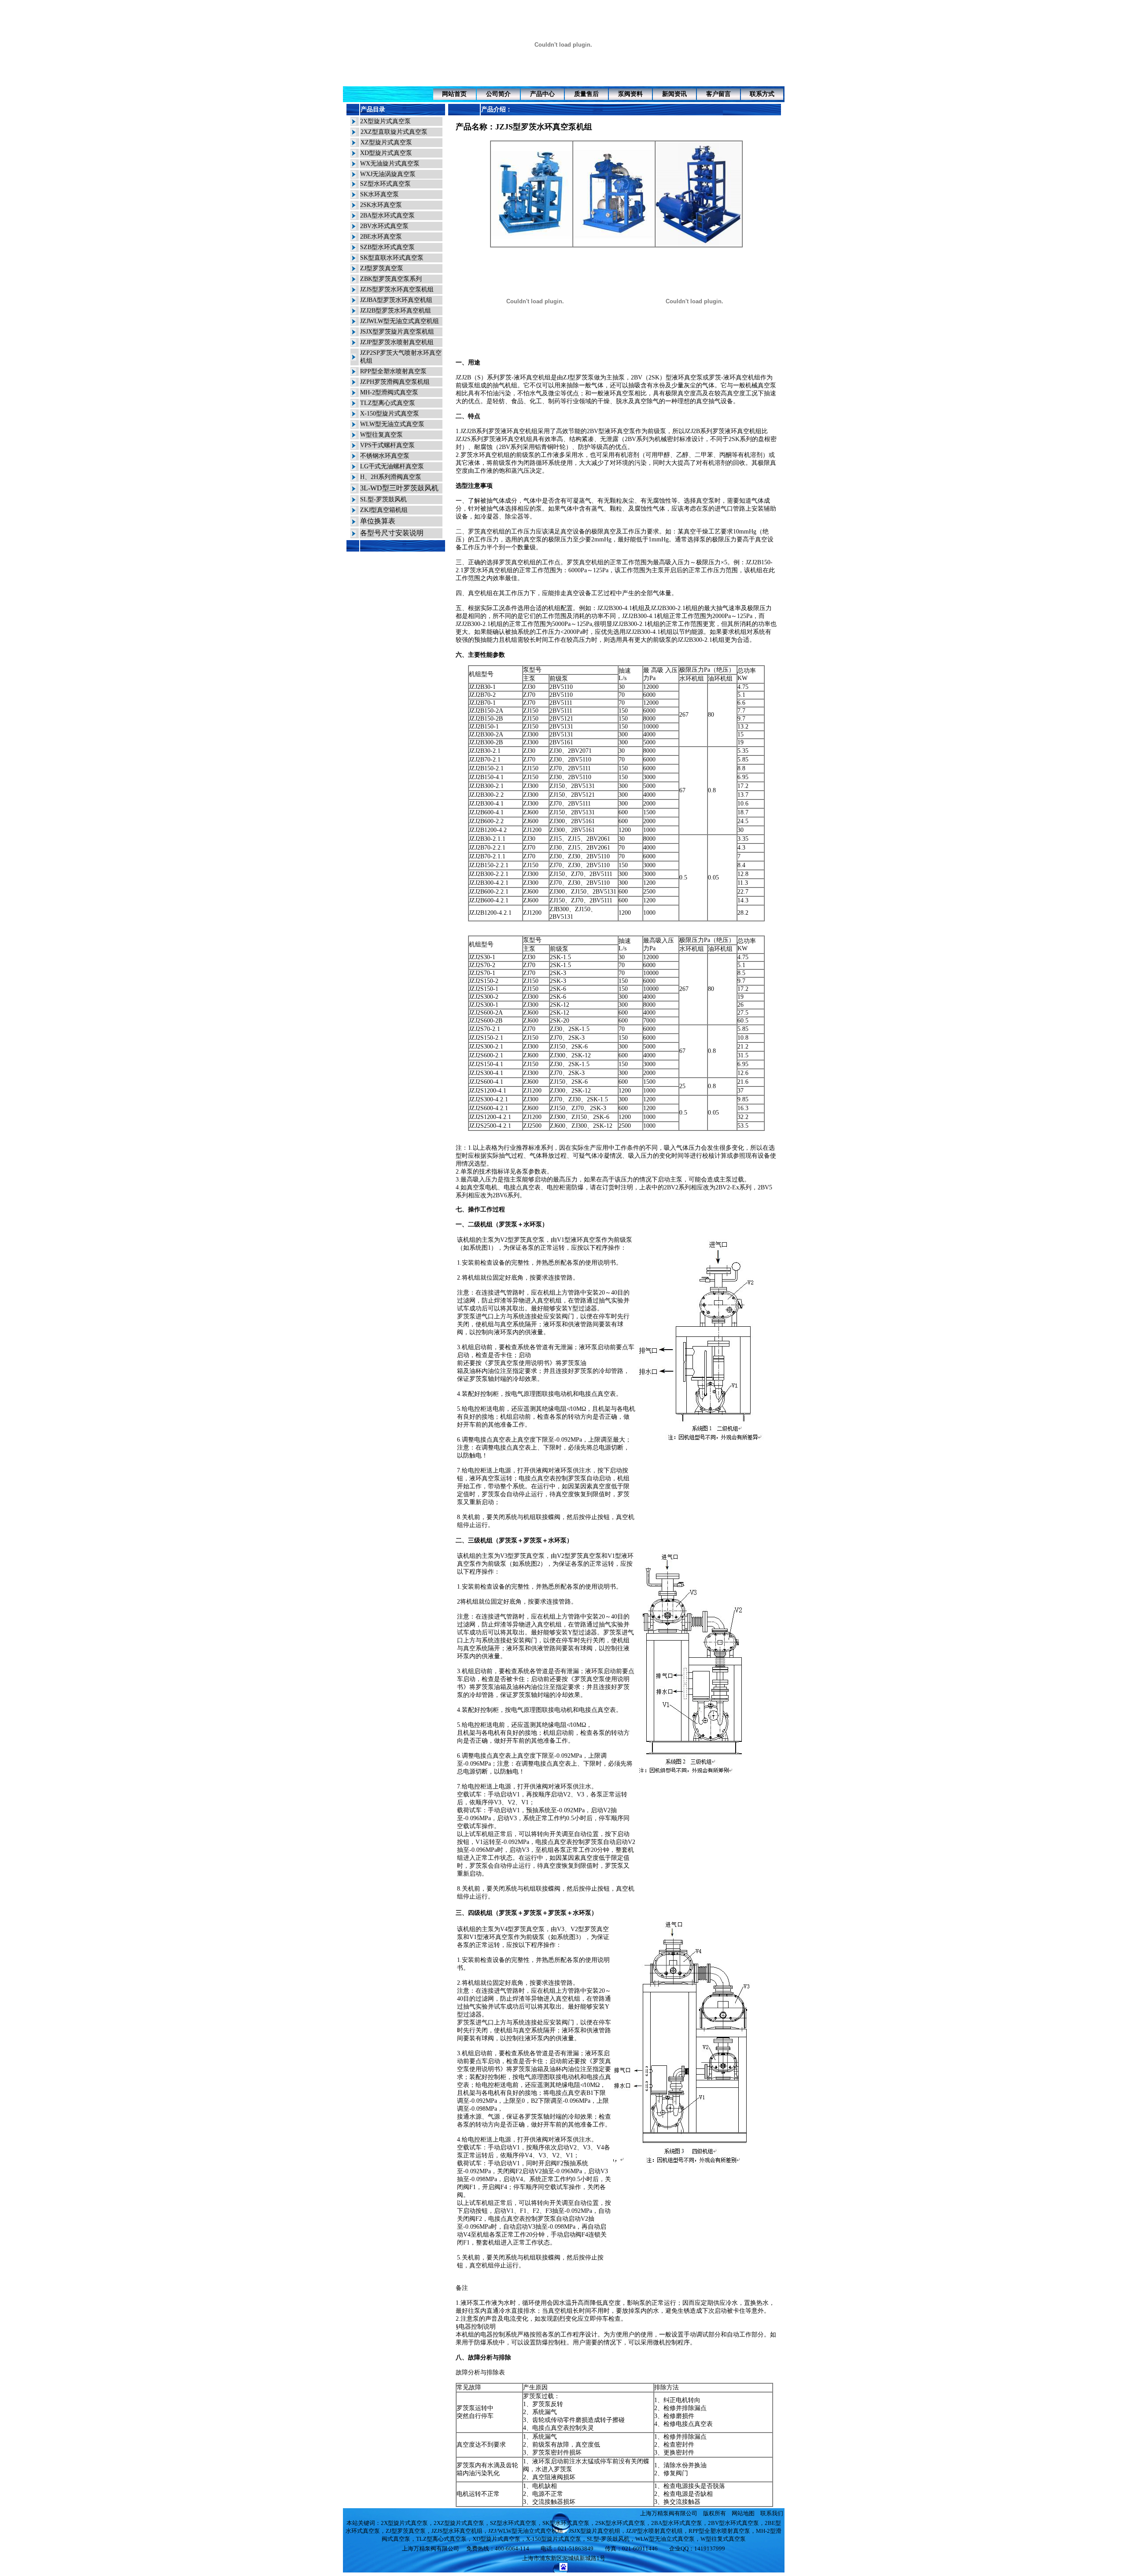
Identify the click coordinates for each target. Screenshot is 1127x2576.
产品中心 (542, 94)
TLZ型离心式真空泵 (388, 403)
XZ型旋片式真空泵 (386, 142)
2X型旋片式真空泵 (385, 121)
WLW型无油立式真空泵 (392, 424)
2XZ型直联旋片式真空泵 (394, 132)
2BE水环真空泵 (381, 237)
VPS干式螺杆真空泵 (387, 445)
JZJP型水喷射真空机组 (654, 2531)
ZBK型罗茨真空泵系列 (391, 279)
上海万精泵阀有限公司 (669, 2513)
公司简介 (498, 94)
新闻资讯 (674, 94)
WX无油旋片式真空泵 (390, 164)
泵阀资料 (630, 94)
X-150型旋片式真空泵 (390, 414)
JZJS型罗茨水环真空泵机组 (397, 289)
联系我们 (772, 2513)
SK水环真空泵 (379, 194)
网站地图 (743, 2513)
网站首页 (454, 94)
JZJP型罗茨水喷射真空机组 (397, 342)
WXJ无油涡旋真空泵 (388, 174)
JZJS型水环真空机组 (457, 2531)
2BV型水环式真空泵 (733, 2523)
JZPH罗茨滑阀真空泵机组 (395, 382)
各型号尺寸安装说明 (392, 533)
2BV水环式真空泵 (384, 226)
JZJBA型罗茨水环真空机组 (396, 300)
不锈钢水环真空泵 (385, 456)
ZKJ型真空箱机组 (384, 510)
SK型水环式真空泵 (566, 2523)
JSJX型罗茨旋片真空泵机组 (397, 332)
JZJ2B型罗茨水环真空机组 (396, 311)
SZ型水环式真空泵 (385, 184)
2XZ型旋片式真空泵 (459, 2523)
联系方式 (762, 94)
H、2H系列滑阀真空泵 (391, 477)
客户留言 (718, 94)
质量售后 (586, 94)
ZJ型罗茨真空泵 (382, 268)
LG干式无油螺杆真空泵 (392, 466)
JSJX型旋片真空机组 (595, 2531)
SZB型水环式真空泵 (387, 247)
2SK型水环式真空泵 (620, 2523)
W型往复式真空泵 (723, 2539)
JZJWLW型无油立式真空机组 (400, 321)
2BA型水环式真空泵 (387, 215)
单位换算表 (378, 521)
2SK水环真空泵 (381, 205)
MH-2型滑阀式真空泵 (389, 392)
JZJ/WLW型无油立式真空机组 (526, 2531)
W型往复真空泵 (381, 435)
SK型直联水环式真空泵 (392, 258)
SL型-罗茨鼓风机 (383, 499)
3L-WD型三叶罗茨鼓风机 (399, 488)
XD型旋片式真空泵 (386, 153)
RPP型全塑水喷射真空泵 (393, 371)
